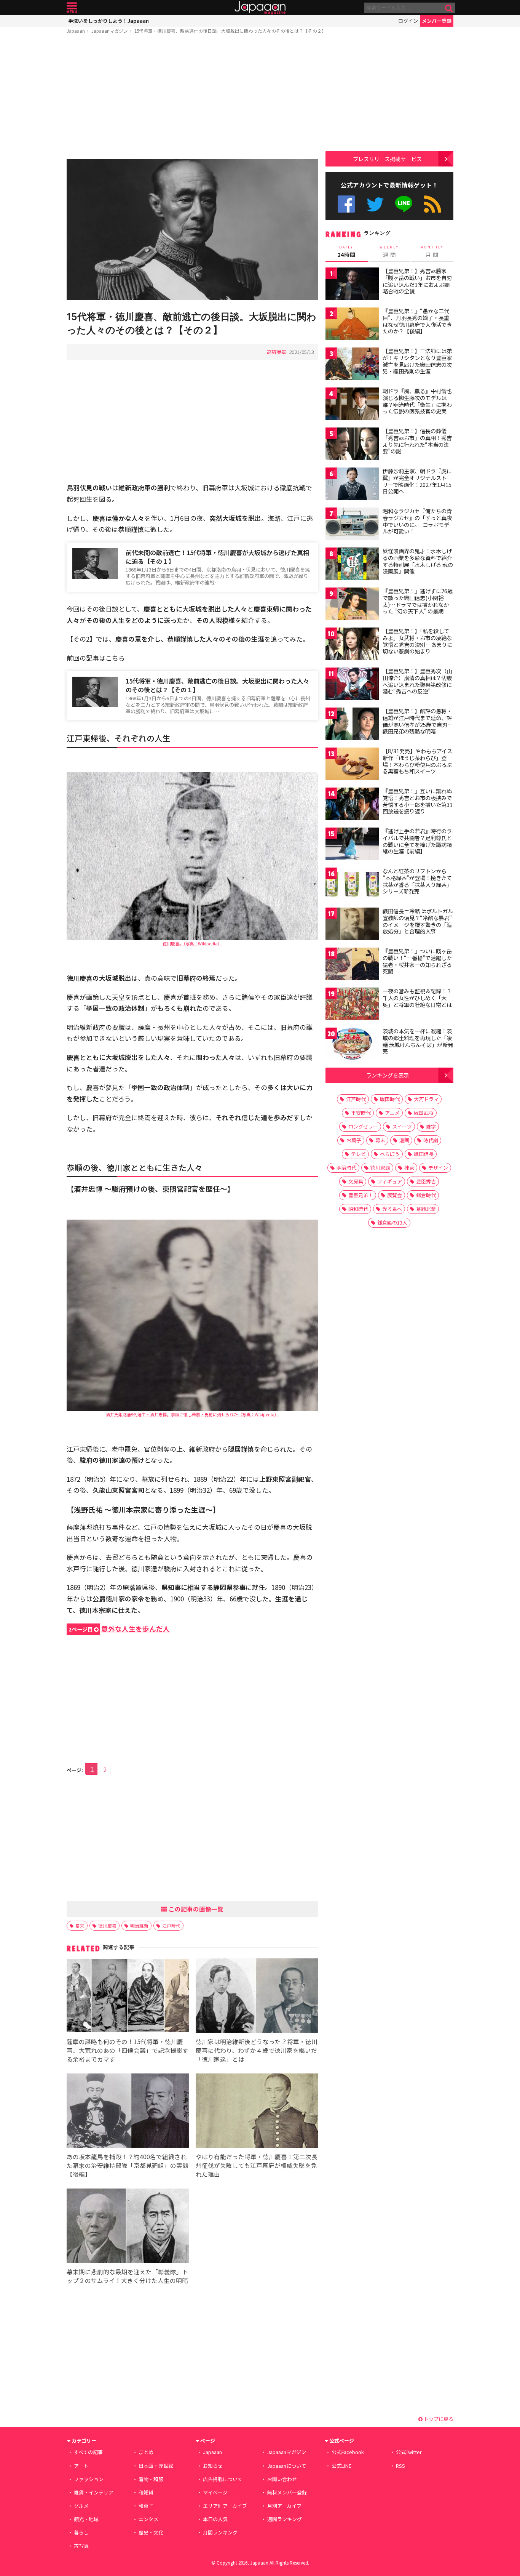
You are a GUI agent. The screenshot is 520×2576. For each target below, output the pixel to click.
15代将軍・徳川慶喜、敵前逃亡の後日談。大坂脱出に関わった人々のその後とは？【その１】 (217, 685)
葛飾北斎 (426, 1209)
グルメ (81, 2506)
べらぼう (390, 1154)
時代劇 (431, 1140)
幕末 (80, 1925)
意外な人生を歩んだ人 (119, 1629)
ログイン (408, 21)
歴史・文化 (151, 2532)
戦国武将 (424, 1113)
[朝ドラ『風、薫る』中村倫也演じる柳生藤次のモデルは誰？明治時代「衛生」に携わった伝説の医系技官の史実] (352, 405)
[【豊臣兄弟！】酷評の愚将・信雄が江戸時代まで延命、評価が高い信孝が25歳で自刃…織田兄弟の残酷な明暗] (352, 725)
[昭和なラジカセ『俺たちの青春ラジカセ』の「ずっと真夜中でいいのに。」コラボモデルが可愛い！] (352, 525)
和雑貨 (146, 2492)
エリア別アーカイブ (225, 2506)
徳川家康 (380, 1168)
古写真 (81, 2546)
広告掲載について (223, 2479)
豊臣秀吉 (426, 1181)
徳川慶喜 (107, 1925)
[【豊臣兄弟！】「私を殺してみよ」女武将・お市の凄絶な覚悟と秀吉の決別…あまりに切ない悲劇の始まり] (352, 645)
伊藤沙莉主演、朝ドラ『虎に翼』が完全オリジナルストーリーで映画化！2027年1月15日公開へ (417, 481)
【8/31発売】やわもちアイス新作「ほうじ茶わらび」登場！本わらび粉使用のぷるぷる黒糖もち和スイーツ (417, 761)
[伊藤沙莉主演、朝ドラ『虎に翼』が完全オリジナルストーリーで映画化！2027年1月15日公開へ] (352, 485)
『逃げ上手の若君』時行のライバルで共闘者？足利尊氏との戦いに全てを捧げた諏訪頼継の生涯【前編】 (417, 841)
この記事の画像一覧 (195, 1909)
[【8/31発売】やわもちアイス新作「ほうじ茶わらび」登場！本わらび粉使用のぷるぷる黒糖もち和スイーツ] (352, 765)
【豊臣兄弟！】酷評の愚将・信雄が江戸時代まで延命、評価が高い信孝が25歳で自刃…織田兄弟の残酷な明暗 (418, 721)
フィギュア (390, 1181)
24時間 (346, 251)
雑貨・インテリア (94, 2492)
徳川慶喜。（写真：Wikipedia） (192, 943)
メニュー (72, 8)
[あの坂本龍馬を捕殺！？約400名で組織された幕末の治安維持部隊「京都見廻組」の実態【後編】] (128, 2112)
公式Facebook (346, 204)
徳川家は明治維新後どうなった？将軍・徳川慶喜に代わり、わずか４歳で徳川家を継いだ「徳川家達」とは (257, 2050)
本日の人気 (215, 2519)
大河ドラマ (426, 1099)
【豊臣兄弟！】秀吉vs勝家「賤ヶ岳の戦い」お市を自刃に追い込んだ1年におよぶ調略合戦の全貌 (417, 281)
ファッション (89, 2479)
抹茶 (409, 1168)
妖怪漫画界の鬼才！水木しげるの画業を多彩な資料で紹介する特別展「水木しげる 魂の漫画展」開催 (418, 561)
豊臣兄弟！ (361, 1195)
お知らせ (213, 2466)
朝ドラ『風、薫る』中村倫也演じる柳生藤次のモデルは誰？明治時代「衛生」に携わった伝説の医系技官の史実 (417, 401)
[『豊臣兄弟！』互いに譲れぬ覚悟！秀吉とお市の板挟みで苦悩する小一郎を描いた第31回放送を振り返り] (352, 805)
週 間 (389, 251)
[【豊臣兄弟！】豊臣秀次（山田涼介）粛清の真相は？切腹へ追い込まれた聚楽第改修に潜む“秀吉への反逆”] (352, 685)
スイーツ (402, 1126)
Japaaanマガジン (110, 31)
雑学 (431, 1126)
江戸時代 (171, 1925)
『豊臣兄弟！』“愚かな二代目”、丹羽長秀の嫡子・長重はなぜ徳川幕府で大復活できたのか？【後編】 (417, 321)
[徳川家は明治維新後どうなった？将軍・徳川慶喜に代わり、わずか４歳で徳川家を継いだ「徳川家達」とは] (257, 1997)
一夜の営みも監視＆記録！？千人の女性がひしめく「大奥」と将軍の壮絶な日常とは (417, 998)
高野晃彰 (277, 352)
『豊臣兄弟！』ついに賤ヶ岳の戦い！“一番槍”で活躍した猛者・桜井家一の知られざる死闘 (417, 961)
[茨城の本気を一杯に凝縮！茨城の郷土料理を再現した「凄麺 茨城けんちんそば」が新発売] (352, 1045)
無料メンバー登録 (287, 2492)
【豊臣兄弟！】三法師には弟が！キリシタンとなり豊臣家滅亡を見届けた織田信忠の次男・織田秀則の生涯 (417, 361)
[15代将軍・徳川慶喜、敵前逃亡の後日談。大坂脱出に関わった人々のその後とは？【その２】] (192, 231)
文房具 (356, 1181)
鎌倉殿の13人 (392, 1222)
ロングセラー (363, 1126)
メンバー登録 (437, 21)
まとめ (146, 2452)
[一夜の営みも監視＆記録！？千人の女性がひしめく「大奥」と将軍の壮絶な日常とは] (352, 1005)
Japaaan (260, 8)
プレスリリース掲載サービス (387, 159)
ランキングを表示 (388, 1075)
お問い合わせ (282, 2479)
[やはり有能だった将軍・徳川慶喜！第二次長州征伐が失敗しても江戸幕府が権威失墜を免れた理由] (257, 2112)
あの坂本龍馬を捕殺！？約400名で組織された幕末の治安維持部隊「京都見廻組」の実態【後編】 (128, 2165)
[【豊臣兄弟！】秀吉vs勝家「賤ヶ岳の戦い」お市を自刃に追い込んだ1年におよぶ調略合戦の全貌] (352, 285)
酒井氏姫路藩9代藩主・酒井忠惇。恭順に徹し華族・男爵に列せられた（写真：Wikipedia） (192, 1414)
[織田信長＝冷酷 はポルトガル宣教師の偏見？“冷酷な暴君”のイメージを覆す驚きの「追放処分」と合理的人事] (352, 925)
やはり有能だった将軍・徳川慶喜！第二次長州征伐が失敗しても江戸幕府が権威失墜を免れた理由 (257, 2165)
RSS (433, 204)
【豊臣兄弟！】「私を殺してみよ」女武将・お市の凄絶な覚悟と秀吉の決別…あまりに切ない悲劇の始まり (417, 641)
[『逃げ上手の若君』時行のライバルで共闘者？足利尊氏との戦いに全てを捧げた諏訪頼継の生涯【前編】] (352, 845)
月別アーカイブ (284, 2506)
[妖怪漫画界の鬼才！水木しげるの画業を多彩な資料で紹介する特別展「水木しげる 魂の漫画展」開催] (352, 565)
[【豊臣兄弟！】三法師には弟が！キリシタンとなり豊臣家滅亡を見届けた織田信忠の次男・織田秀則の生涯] (352, 365)
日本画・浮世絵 (156, 2466)
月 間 (432, 251)
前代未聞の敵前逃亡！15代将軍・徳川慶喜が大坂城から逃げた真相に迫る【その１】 (217, 557)
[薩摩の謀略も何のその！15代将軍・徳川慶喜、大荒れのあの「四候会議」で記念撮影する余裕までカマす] (128, 1997)
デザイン (438, 1168)
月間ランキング (220, 2532)
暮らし (81, 2532)
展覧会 (395, 1195)
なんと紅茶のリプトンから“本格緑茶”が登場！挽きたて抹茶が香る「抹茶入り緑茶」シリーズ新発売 (417, 881)
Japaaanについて (287, 2466)
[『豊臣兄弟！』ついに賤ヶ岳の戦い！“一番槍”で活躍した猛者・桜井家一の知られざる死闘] (352, 965)
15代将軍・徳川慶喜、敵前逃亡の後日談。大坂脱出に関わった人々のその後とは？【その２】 (230, 31)
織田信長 (424, 1154)
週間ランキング (285, 2519)
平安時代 (361, 1113)
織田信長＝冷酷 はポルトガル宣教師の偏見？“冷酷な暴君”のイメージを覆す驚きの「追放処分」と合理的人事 (418, 921)
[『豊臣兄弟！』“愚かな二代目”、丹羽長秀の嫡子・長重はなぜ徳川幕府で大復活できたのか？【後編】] (352, 325)
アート (81, 2466)
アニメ (392, 1113)
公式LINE (404, 204)
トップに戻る (438, 2419)
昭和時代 (358, 1209)
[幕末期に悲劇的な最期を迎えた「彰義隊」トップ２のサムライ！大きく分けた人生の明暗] (128, 2227)
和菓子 (146, 2506)
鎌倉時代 (426, 1195)
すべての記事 (88, 2452)
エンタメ (148, 2519)
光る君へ (392, 1209)
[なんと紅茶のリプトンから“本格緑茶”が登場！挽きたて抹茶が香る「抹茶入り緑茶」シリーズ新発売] (352, 885)
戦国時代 (390, 1099)
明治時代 (346, 1168)
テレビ (358, 1154)
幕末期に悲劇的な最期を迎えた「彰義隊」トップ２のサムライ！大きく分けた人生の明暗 (128, 2276)
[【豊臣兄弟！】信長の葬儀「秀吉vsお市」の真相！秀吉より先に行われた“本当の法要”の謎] (352, 445)
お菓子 (354, 1140)
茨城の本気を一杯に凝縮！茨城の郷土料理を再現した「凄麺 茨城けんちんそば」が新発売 (418, 1041)
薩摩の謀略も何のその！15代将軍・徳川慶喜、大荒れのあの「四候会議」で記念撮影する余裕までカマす (128, 2050)
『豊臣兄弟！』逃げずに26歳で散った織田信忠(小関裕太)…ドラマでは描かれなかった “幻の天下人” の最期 (418, 601)
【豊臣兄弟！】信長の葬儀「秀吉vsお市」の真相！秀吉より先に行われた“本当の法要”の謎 (417, 441)
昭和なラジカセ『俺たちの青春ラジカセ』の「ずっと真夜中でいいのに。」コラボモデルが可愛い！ (417, 521)
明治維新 (139, 1925)
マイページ (215, 2492)
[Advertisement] (192, 98)
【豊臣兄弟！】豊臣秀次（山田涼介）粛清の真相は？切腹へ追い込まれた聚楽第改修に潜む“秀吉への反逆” (417, 681)
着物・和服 (151, 2479)
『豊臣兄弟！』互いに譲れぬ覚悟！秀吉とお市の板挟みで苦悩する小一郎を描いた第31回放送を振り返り (418, 801)
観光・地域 (86, 2519)
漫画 (404, 1140)
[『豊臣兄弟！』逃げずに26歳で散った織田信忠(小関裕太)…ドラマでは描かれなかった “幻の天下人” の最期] (352, 605)
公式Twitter (375, 204)
